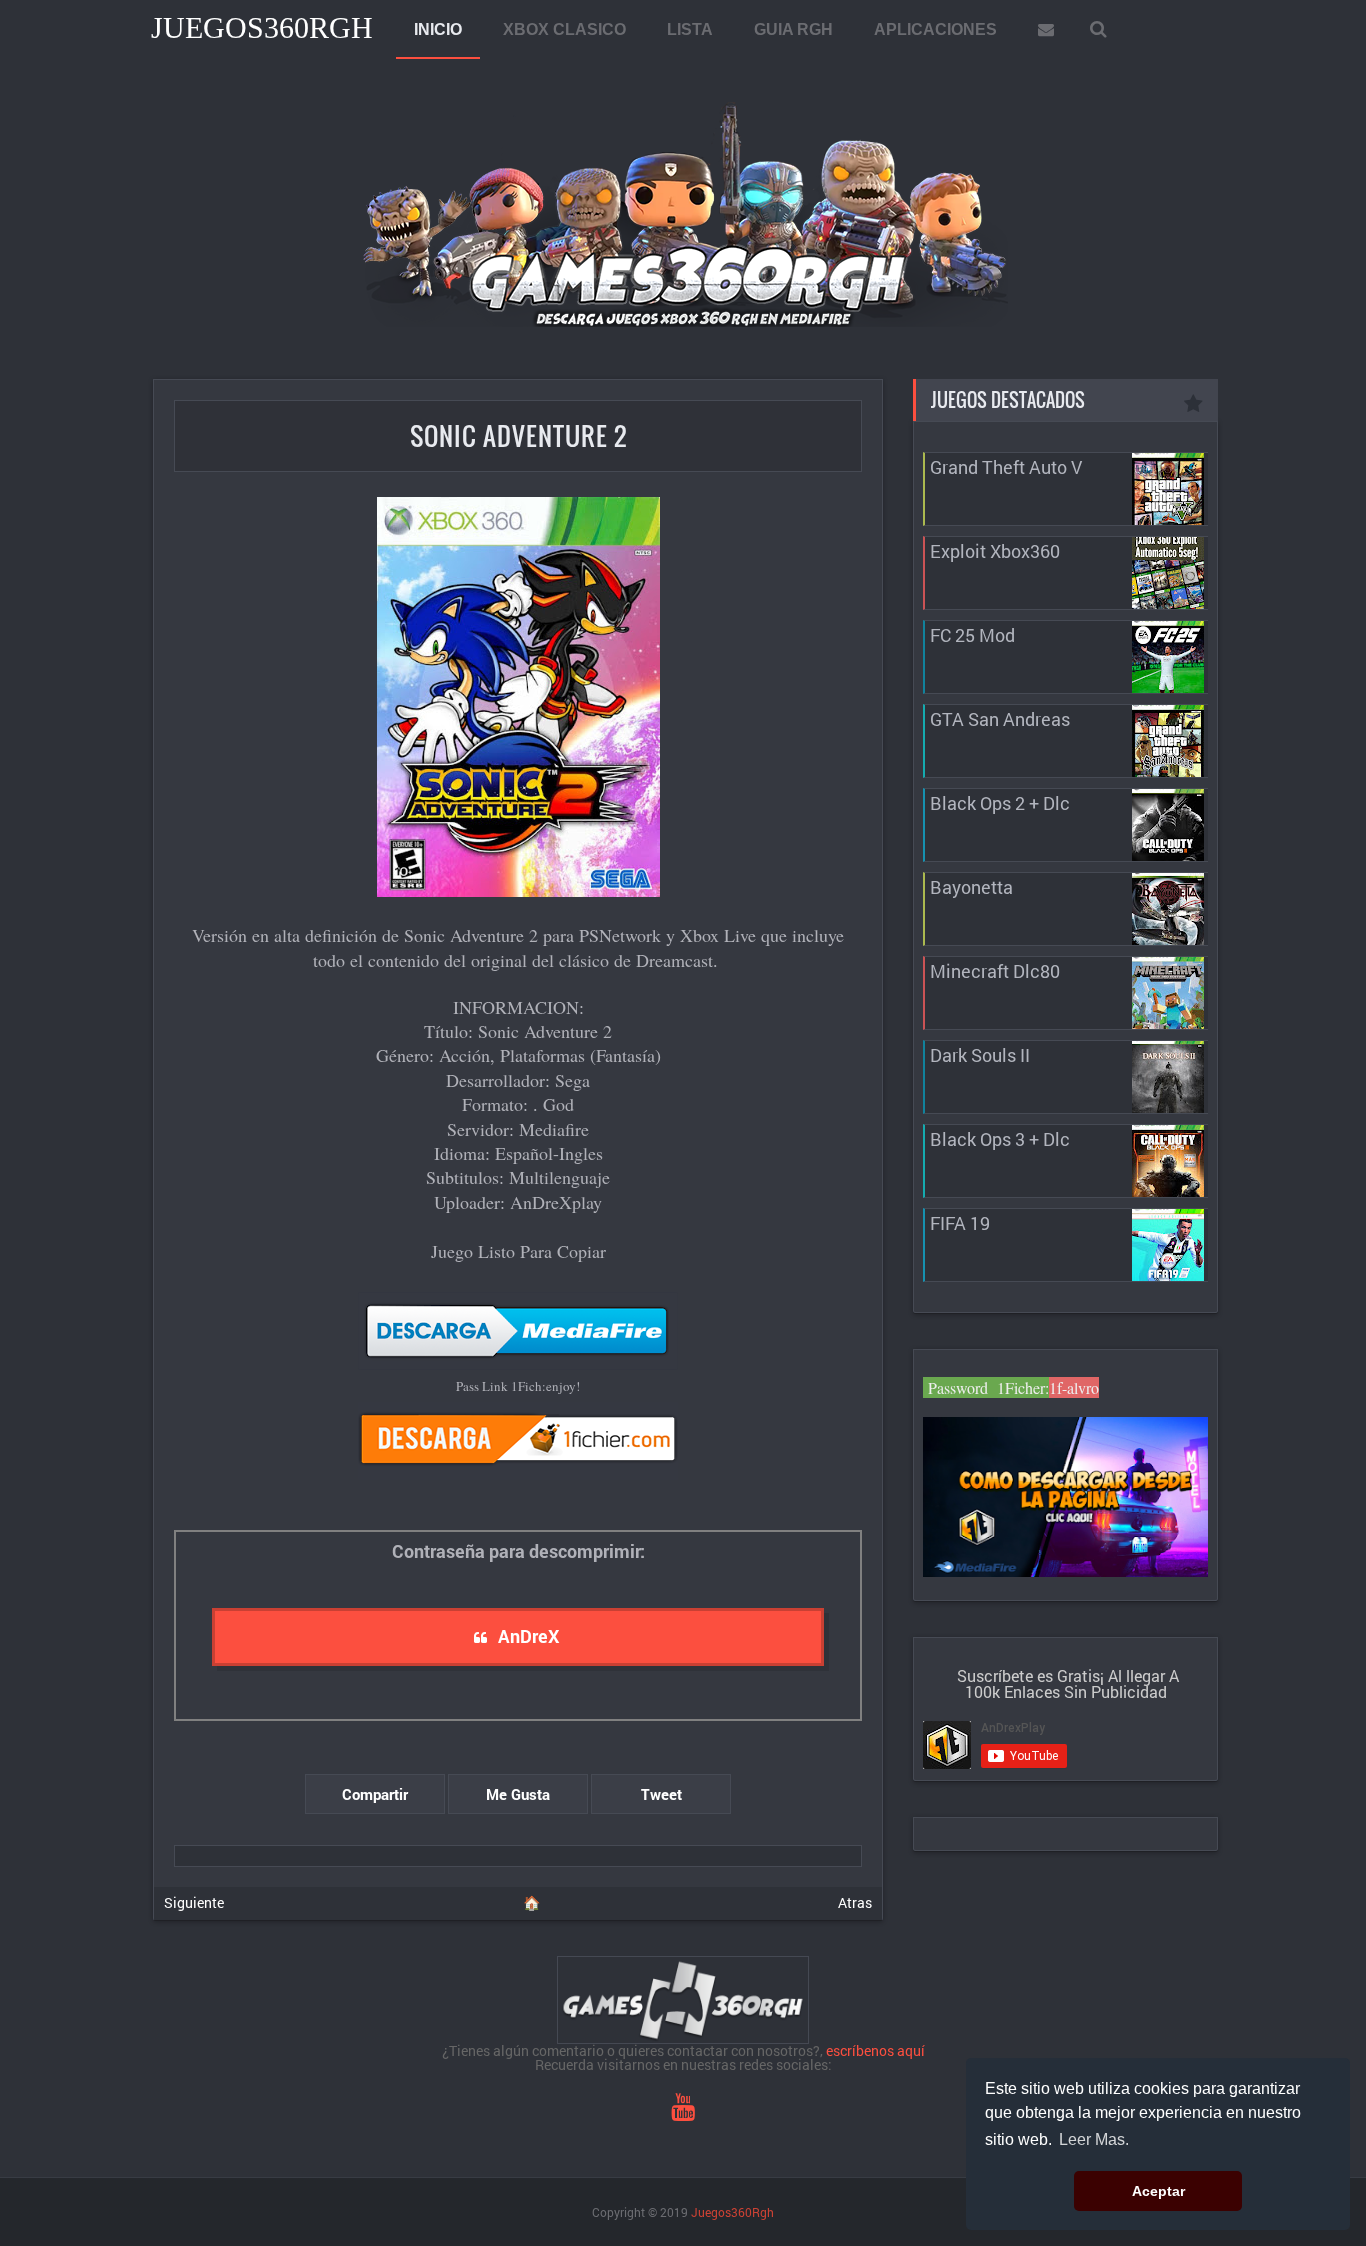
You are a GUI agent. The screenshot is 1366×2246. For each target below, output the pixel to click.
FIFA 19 (960, 1223)
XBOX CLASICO (564, 29)
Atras (855, 1902)
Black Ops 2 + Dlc (1000, 803)
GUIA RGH (793, 29)
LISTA (690, 29)
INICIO (438, 29)
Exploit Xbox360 (995, 551)
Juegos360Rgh (262, 27)
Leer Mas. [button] (1094, 2139)
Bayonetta (971, 887)
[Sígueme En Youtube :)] (683, 2111)
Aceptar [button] (1158, 2191)
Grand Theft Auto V (1006, 467)
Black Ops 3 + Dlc (1000, 1139)
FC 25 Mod (972, 635)
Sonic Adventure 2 (518, 435)
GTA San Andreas (1000, 719)
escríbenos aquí (875, 2050)
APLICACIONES (935, 29)
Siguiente (194, 1902)
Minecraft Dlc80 (995, 971)
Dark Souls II (980, 1055)
